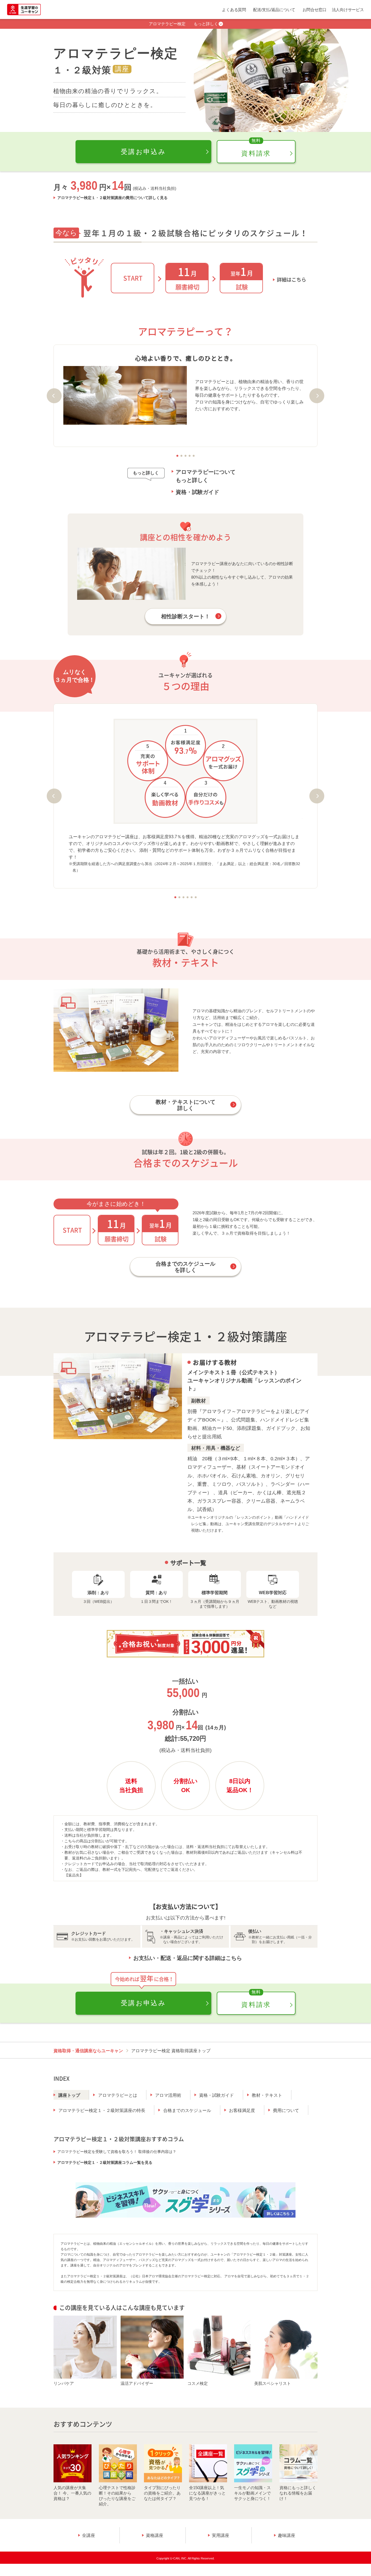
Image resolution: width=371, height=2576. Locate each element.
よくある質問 (234, 10)
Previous (54, 396)
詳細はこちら (291, 280)
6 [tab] (196, 897)
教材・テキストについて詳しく (185, 1105)
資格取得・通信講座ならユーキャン (88, 2051)
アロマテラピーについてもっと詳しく (206, 476)
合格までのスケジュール (187, 2110)
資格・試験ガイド (197, 492)
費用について (286, 2110)
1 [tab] (177, 456)
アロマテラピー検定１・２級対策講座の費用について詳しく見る (112, 198)
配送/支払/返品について (274, 10)
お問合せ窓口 (315, 10)
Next (317, 396)
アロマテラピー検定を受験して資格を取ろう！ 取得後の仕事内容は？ (117, 2152)
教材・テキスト (267, 2095)
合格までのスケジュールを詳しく (185, 1267)
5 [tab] (194, 456)
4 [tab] (190, 456)
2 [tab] (182, 456)
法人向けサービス (348, 10)
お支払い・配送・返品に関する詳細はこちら (188, 1958)
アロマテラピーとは (118, 2095)
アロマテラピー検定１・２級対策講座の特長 (102, 2110)
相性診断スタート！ (185, 616)
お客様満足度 (242, 2110)
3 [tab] (186, 456)
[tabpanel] (185, 390)
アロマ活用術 (168, 2095)
